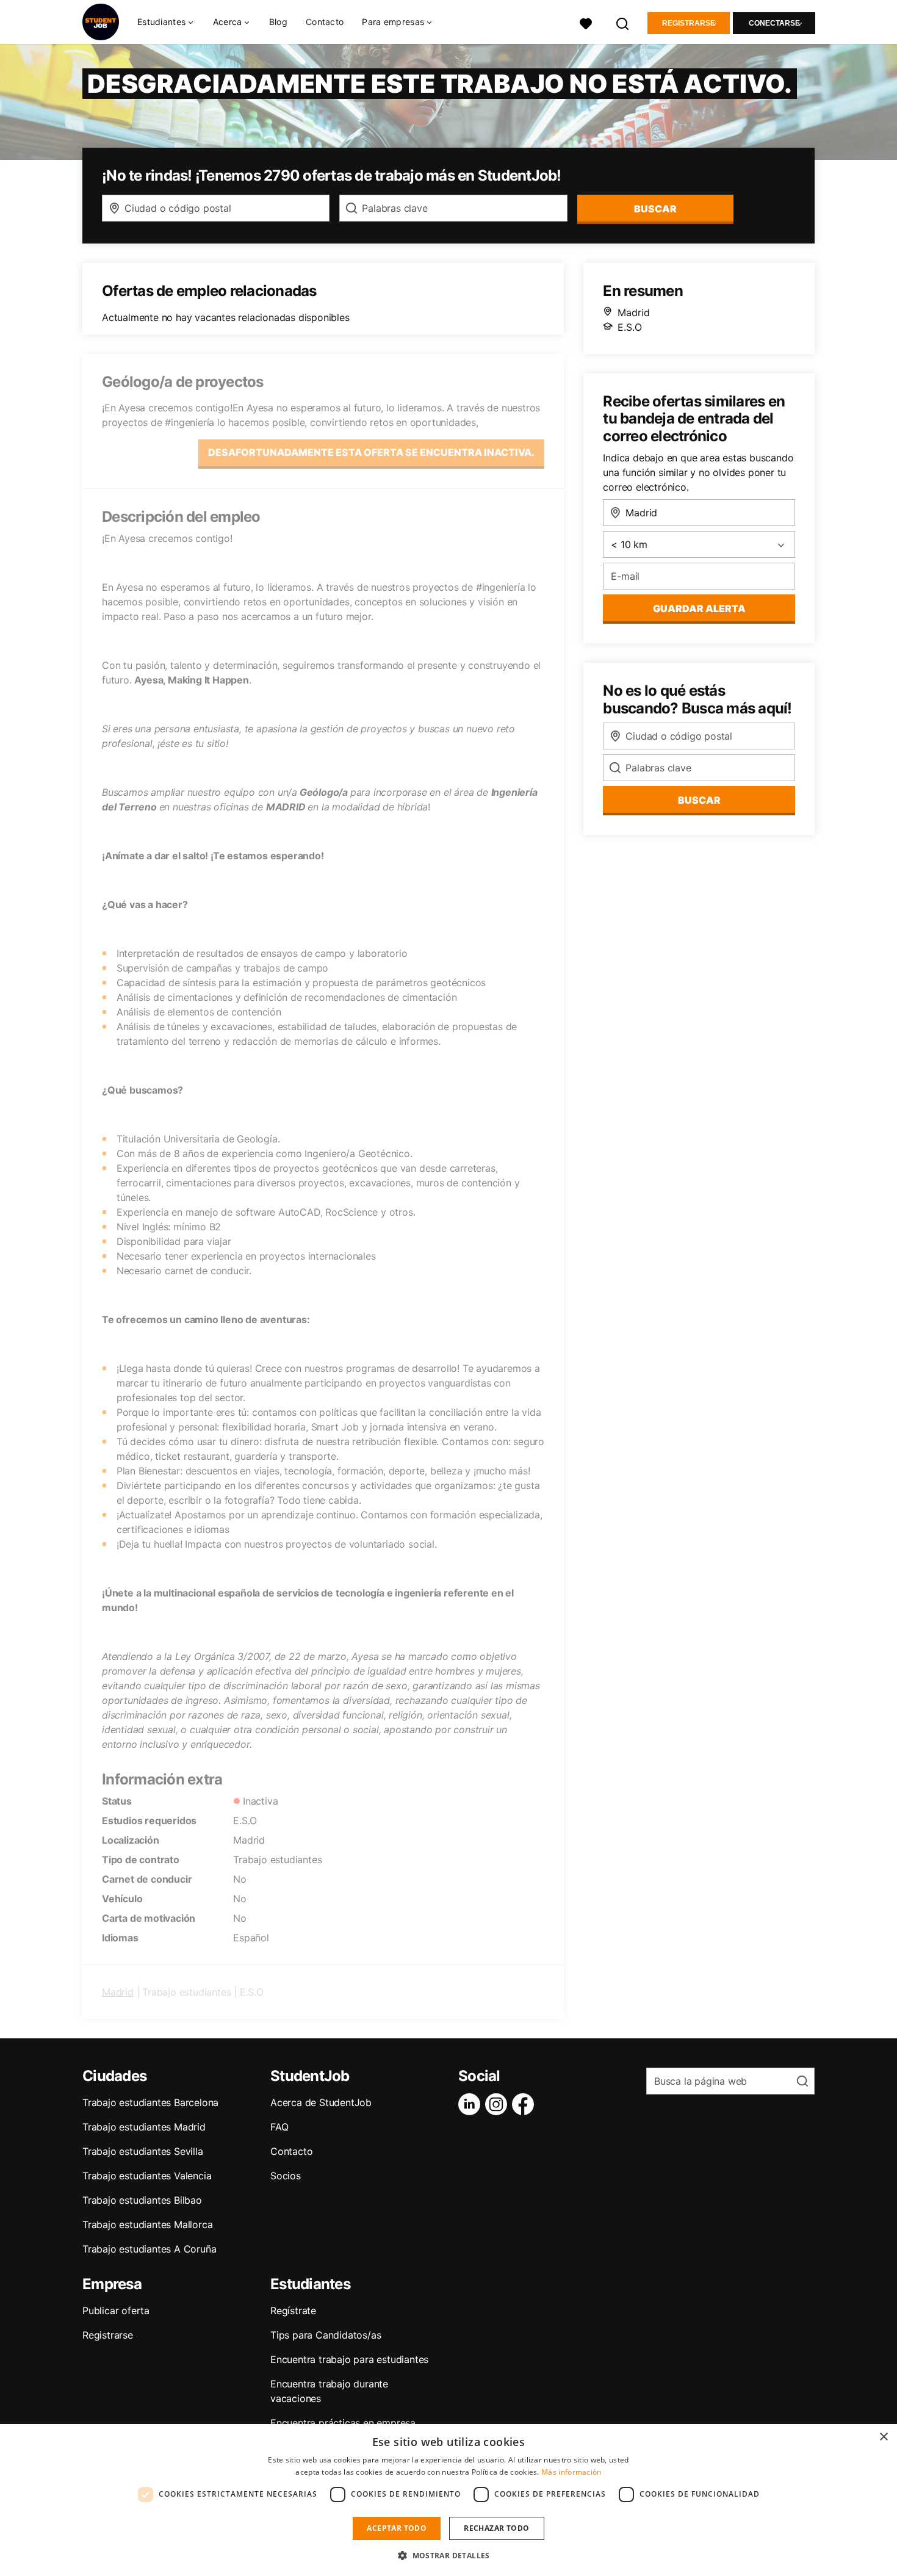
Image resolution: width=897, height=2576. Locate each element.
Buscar (655, 209)
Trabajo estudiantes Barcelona (150, 2102)
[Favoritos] (586, 22)
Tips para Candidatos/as (326, 2335)
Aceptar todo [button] (397, 2528)
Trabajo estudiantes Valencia (147, 2176)
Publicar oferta (116, 2311)
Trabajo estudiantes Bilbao (142, 2200)
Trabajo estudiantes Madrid (144, 2127)
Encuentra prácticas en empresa (343, 2423)
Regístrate (293, 2311)
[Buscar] (623, 22)
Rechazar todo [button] (496, 2528)
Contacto (325, 22)
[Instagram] (499, 2104)
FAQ (279, 2127)
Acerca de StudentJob (321, 2102)
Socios (286, 2176)
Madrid (118, 1992)
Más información (571, 2472)
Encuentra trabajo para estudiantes (349, 2359)
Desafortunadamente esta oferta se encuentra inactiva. (371, 452)
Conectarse (774, 23)
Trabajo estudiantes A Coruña (149, 2249)
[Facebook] (525, 2104)
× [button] (883, 2437)
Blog (278, 22)
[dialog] (448, 2500)
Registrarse (689, 23)
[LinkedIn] (472, 2104)
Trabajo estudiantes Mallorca (147, 2224)
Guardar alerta (699, 608)
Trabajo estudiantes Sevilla (143, 2151)
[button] (448, 2555)
